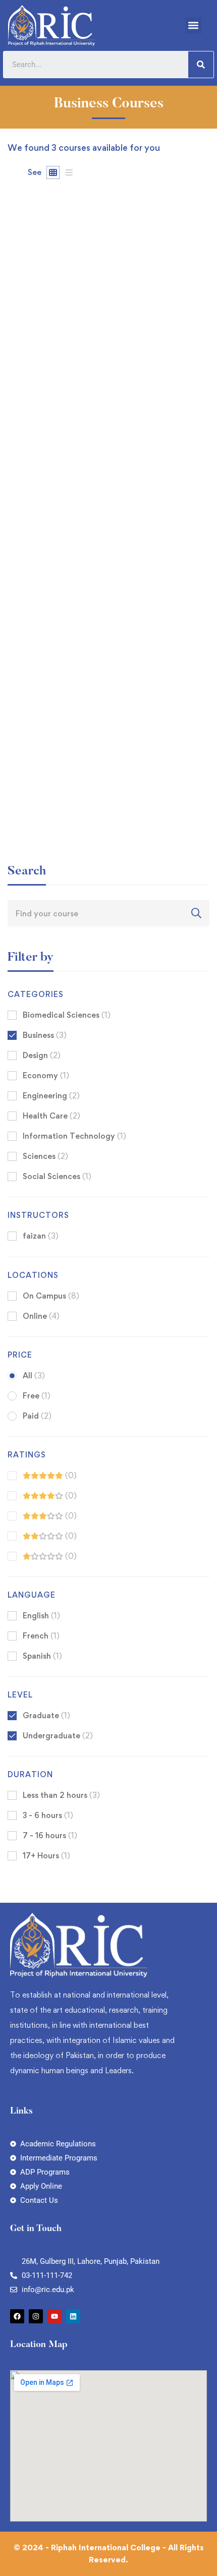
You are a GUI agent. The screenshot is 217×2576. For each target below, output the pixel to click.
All (34, 1375)
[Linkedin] (73, 2316)
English (41, 1616)
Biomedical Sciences (67, 1015)
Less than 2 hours (61, 1795)
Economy (46, 1075)
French (41, 1636)
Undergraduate (58, 1736)
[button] (194, 25)
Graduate (46, 1715)
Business (45, 1035)
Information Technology (74, 1136)
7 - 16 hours (50, 1835)
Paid (37, 1416)
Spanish (42, 1656)
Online (41, 1316)
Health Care (51, 1116)
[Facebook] (17, 2316)
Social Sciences (57, 1176)
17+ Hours (46, 1856)
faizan (18, 370)
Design (42, 1055)
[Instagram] (36, 2316)
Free (37, 1396)
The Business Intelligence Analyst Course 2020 (100, 607)
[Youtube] (55, 2316)
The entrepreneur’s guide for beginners (85, 811)
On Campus (51, 1296)
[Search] (201, 65)
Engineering (51, 1096)
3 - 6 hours (48, 1815)
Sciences (45, 1156)
